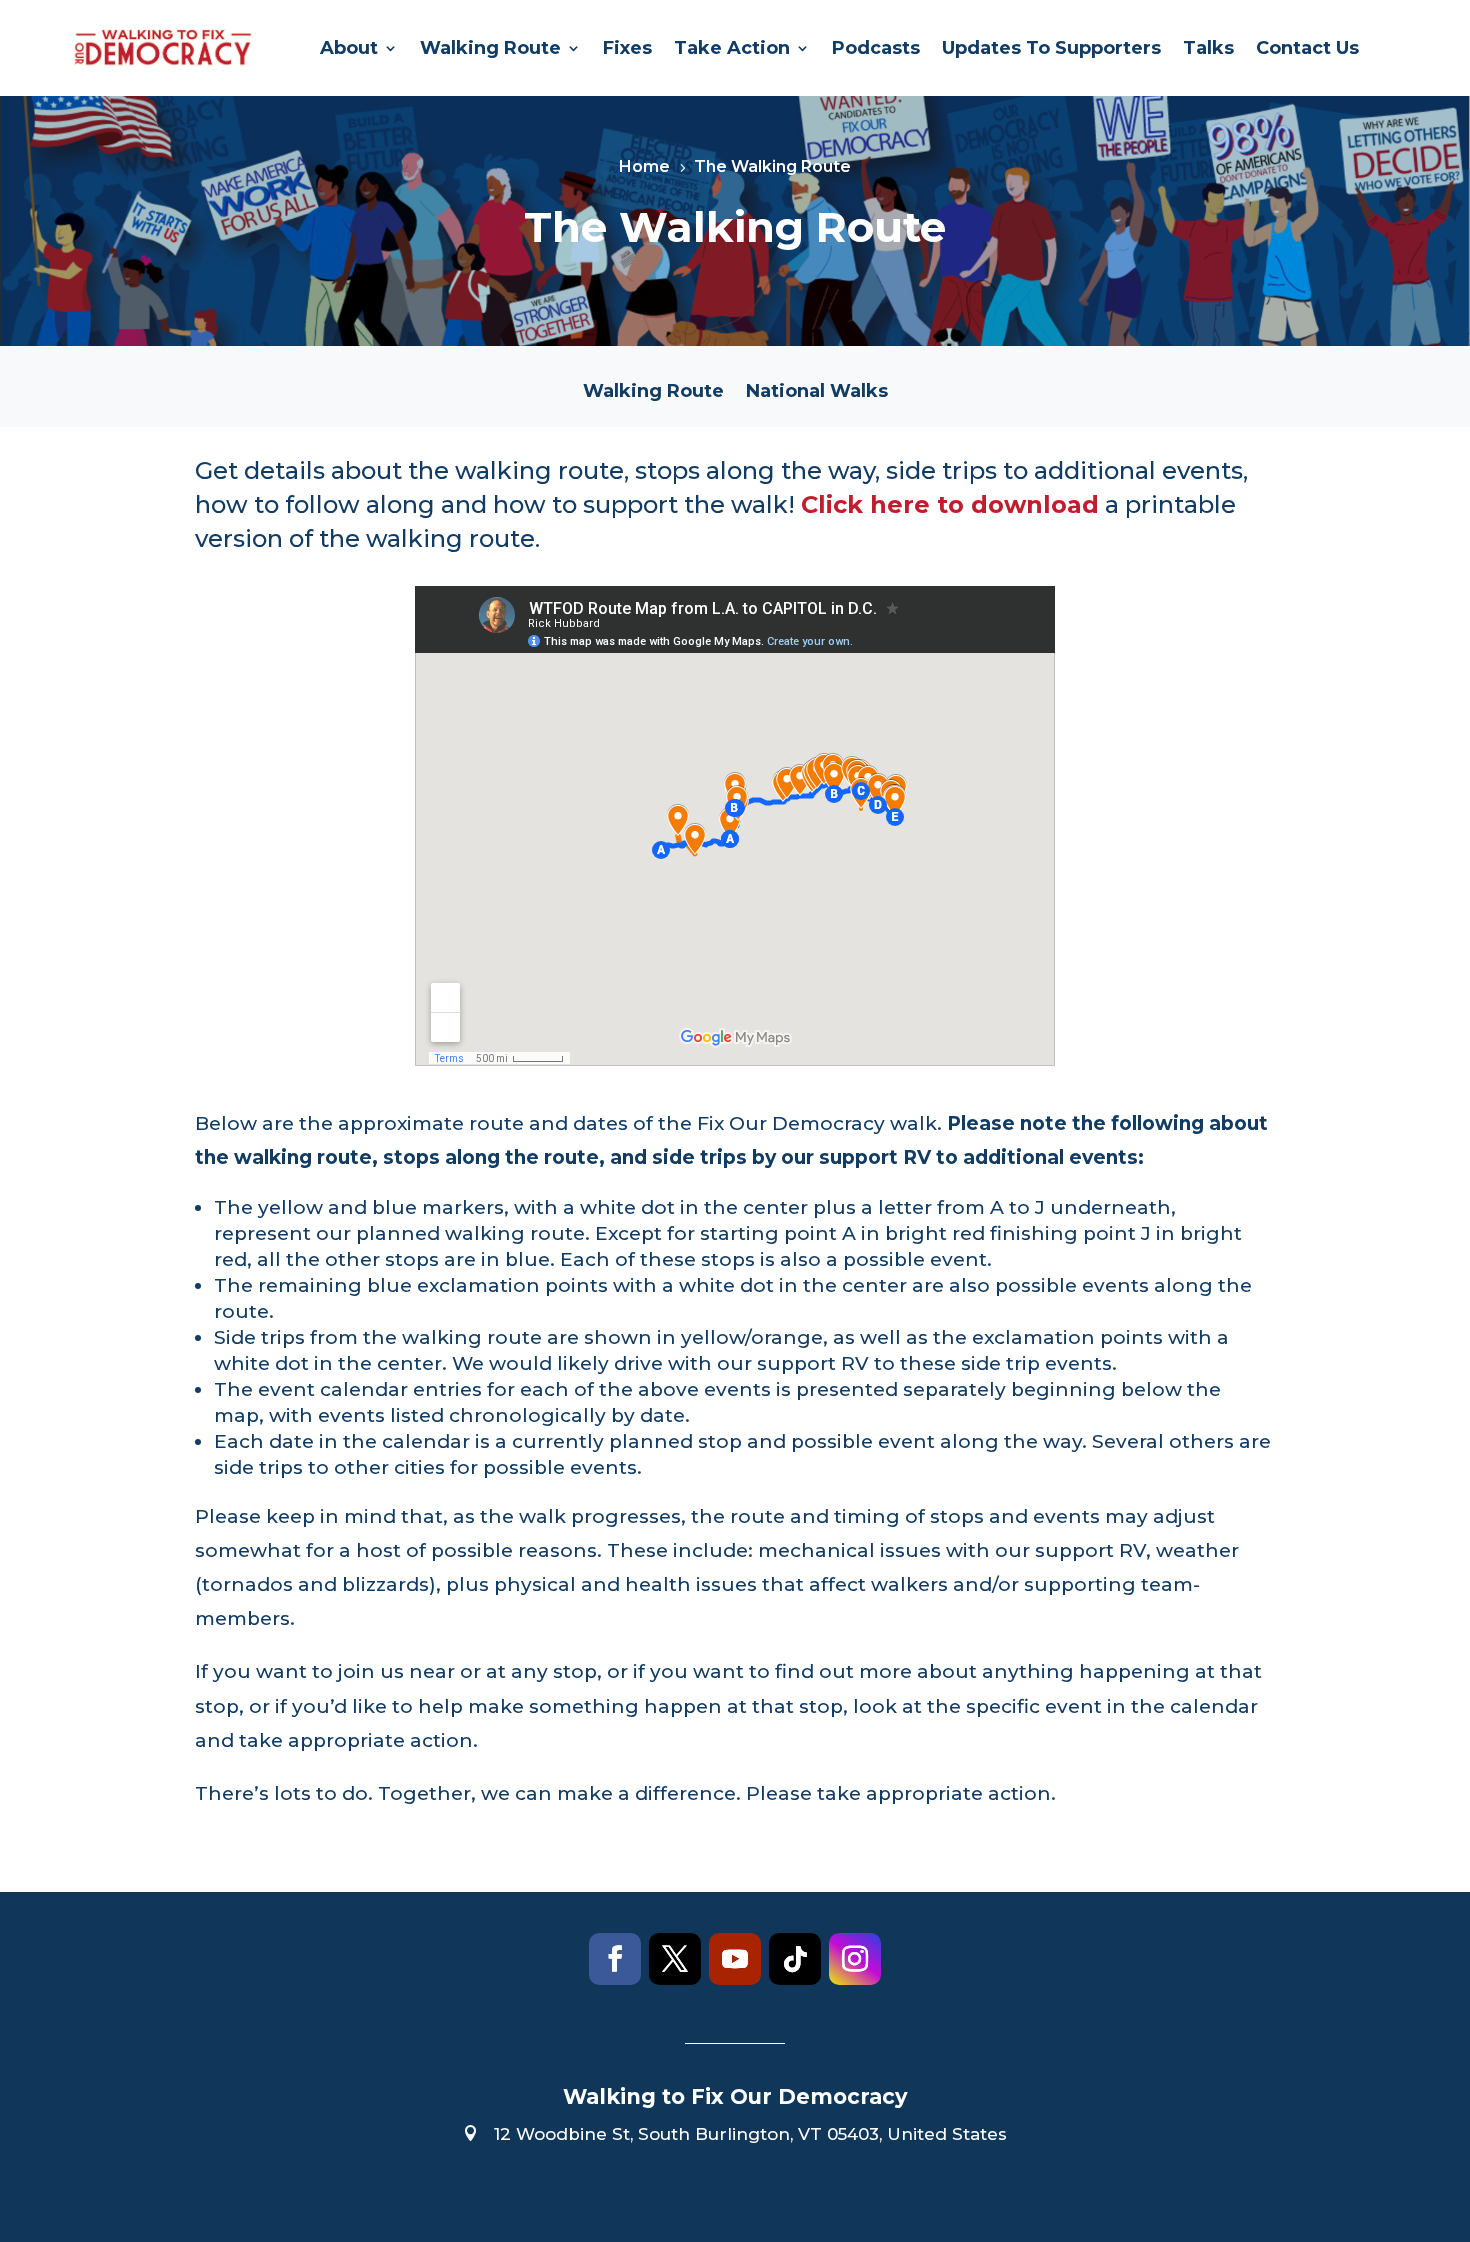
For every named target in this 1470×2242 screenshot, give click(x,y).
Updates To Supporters (1051, 48)
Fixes (627, 48)
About (349, 48)
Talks (1208, 48)
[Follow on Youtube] (735, 1959)
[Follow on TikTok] (795, 1959)
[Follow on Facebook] (615, 1959)
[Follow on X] (675, 1959)
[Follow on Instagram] (855, 1959)
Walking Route (490, 48)
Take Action (732, 48)
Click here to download (950, 504)
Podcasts (876, 48)
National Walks (817, 393)
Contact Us (1307, 48)
